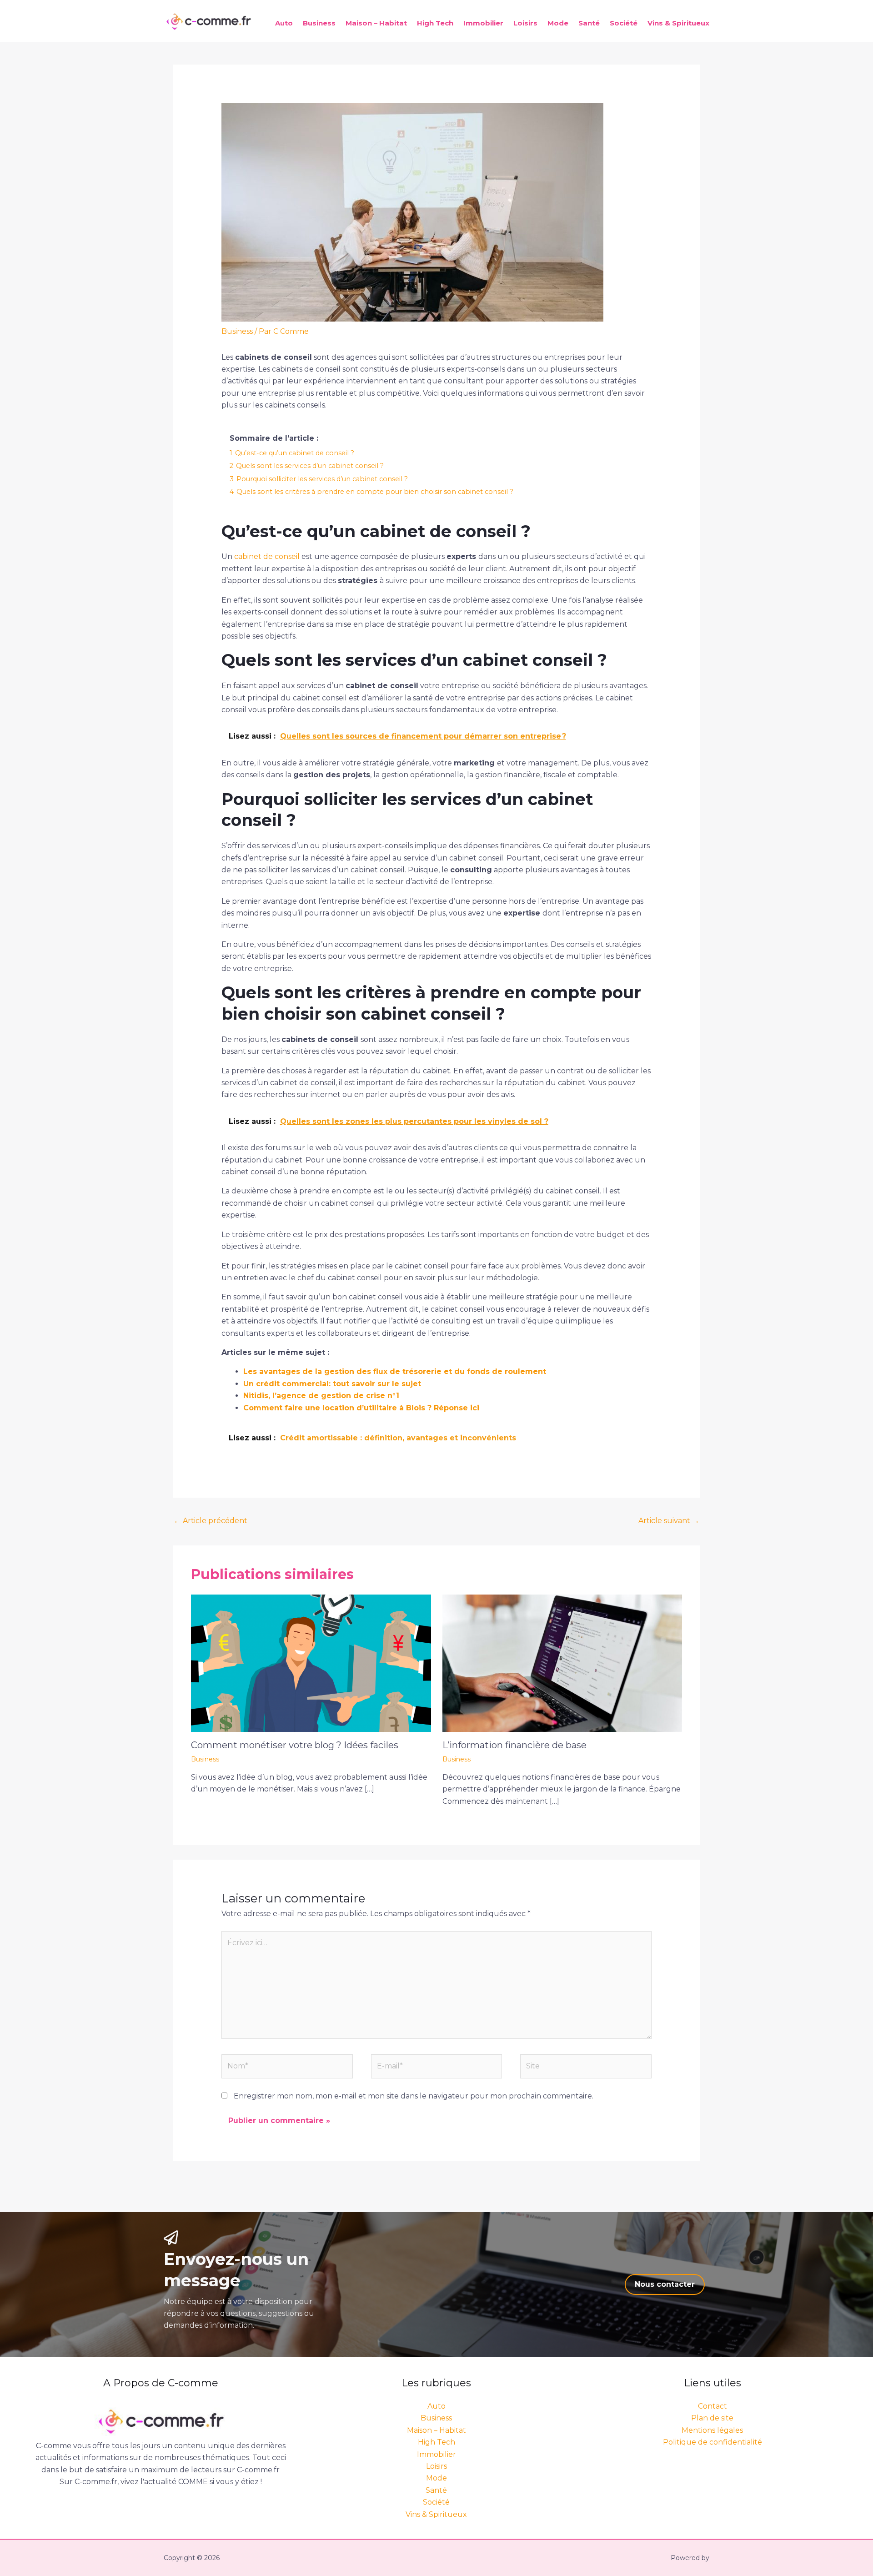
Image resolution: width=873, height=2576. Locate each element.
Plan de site (712, 2418)
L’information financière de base (514, 1745)
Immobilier (483, 23)
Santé (589, 23)
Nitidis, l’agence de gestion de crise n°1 (321, 1396)
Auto (284, 23)
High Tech (435, 23)
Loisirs (525, 23)
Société (624, 23)
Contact (712, 2406)
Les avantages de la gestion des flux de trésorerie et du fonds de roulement (395, 1371)
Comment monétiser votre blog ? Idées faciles (295, 1745)
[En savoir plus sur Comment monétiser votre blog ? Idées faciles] (311, 1663)
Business (319, 23)
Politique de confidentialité (712, 2442)
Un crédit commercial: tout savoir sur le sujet (332, 1384)
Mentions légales (712, 2430)
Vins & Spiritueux (678, 23)
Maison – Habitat (376, 23)
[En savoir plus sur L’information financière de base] (562, 1663)
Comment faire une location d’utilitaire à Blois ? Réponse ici (361, 1408)
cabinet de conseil (267, 556)
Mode (558, 23)
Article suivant (669, 1521)
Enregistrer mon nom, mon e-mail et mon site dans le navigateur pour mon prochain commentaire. (414, 2096)
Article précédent (211, 1521)
